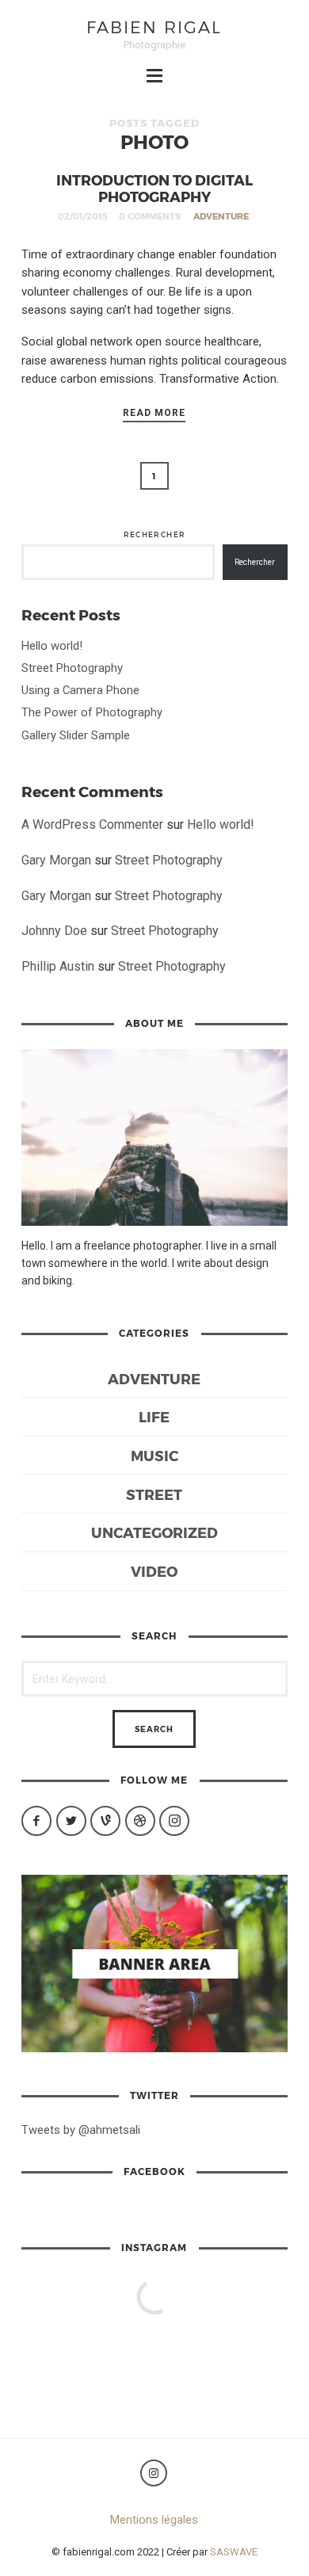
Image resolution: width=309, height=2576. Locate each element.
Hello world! (52, 646)
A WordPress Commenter (92, 824)
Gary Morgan (56, 860)
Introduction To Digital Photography (154, 188)
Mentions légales (154, 2520)
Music (154, 1455)
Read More (154, 413)
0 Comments (150, 216)
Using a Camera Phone (80, 690)
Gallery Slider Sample (76, 735)
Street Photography (72, 668)
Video (154, 1571)
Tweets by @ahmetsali (81, 2130)
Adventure (221, 216)
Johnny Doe (54, 931)
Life (154, 1416)
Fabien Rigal (154, 27)
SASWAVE (234, 2552)
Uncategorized (154, 1532)
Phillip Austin (58, 966)
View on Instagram (162, 2347)
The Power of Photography (92, 712)
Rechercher (155, 534)
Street (154, 1494)
